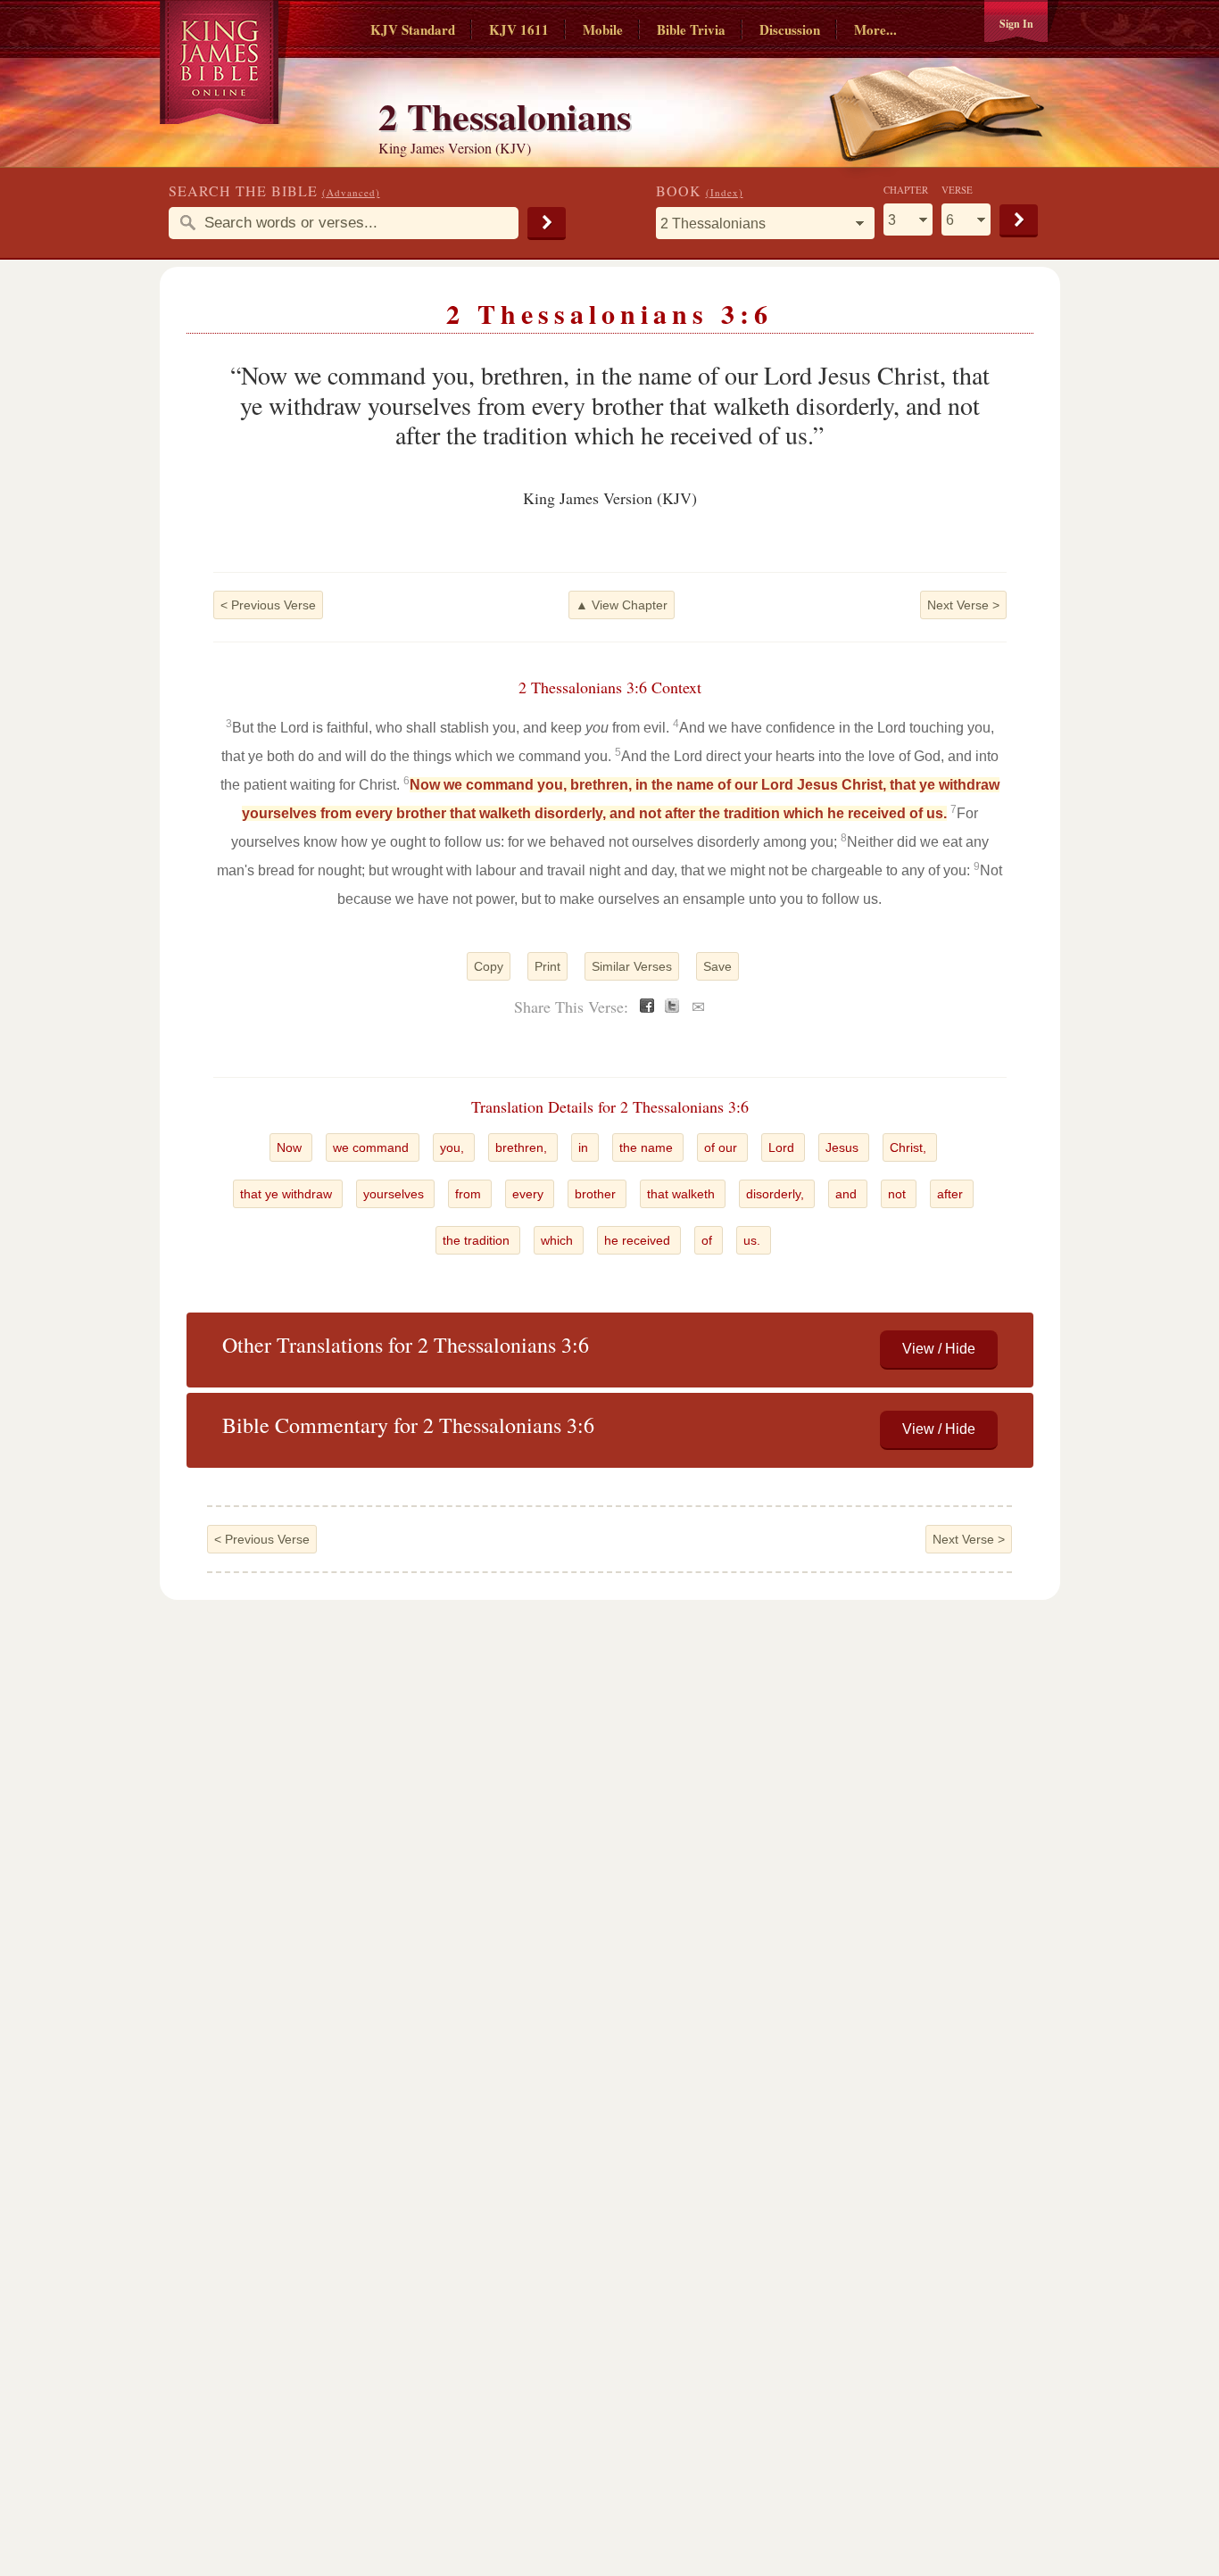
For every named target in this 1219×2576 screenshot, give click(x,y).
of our (722, 1147)
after (952, 1194)
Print (547, 966)
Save (717, 966)
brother (597, 1194)
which (559, 1240)
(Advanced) (351, 192)
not (899, 1194)
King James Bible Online (225, 62)
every (530, 1194)
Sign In (1016, 24)
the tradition (478, 1240)
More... (875, 29)
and (848, 1194)
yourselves (395, 1194)
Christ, (910, 1147)
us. (754, 1240)
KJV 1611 (519, 29)
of (709, 1240)
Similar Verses (632, 966)
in (585, 1147)
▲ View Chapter (622, 605)
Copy (489, 966)
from (470, 1194)
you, (454, 1147)
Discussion (790, 29)
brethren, (523, 1147)
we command (373, 1147)
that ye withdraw (288, 1194)
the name (648, 1147)
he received (639, 1240)
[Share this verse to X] (672, 1008)
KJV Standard (413, 29)
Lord (783, 1147)
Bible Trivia (691, 29)
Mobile (603, 29)
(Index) (725, 192)
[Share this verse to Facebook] (647, 1008)
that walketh (683, 1194)
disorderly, (777, 1194)
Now (291, 1147)
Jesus (844, 1147)
